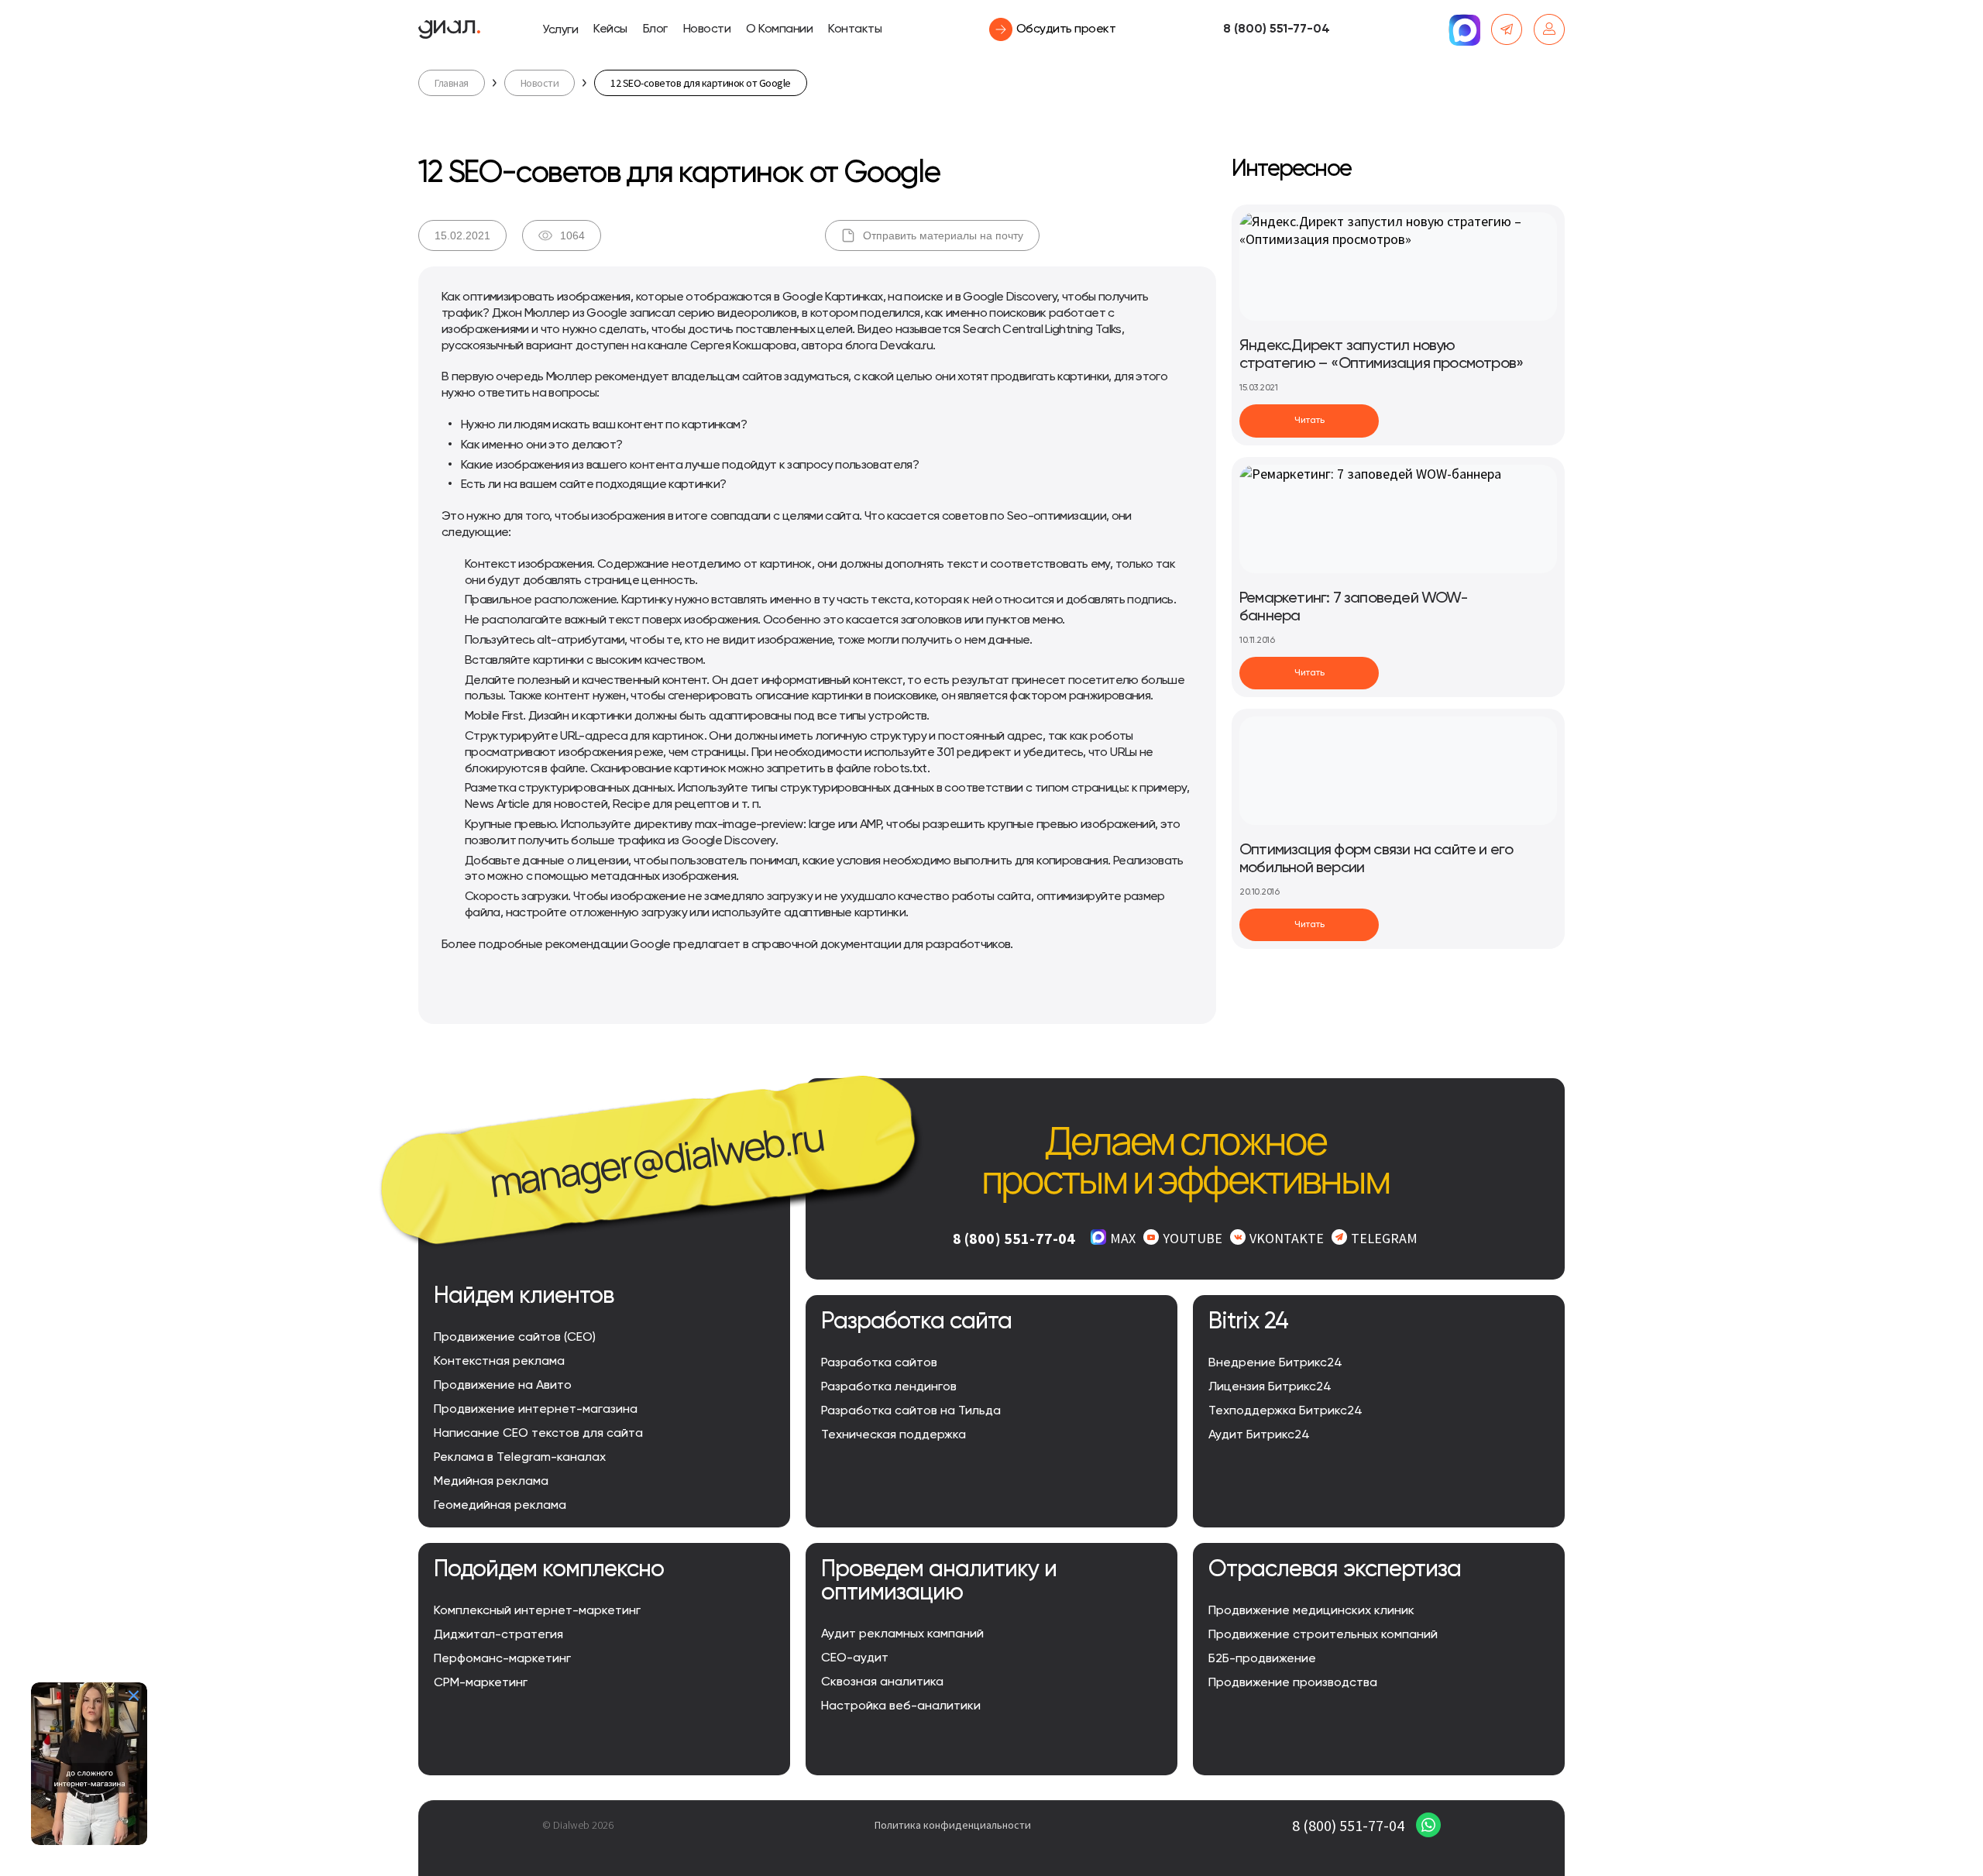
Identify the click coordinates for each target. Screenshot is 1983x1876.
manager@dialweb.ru (656, 1160)
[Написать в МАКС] (1464, 29)
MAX (1123, 1238)
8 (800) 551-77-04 (1277, 29)
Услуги (560, 30)
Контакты (855, 29)
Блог (655, 29)
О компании (779, 29)
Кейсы (610, 29)
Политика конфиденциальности (953, 1825)
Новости (707, 29)
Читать (1309, 421)
